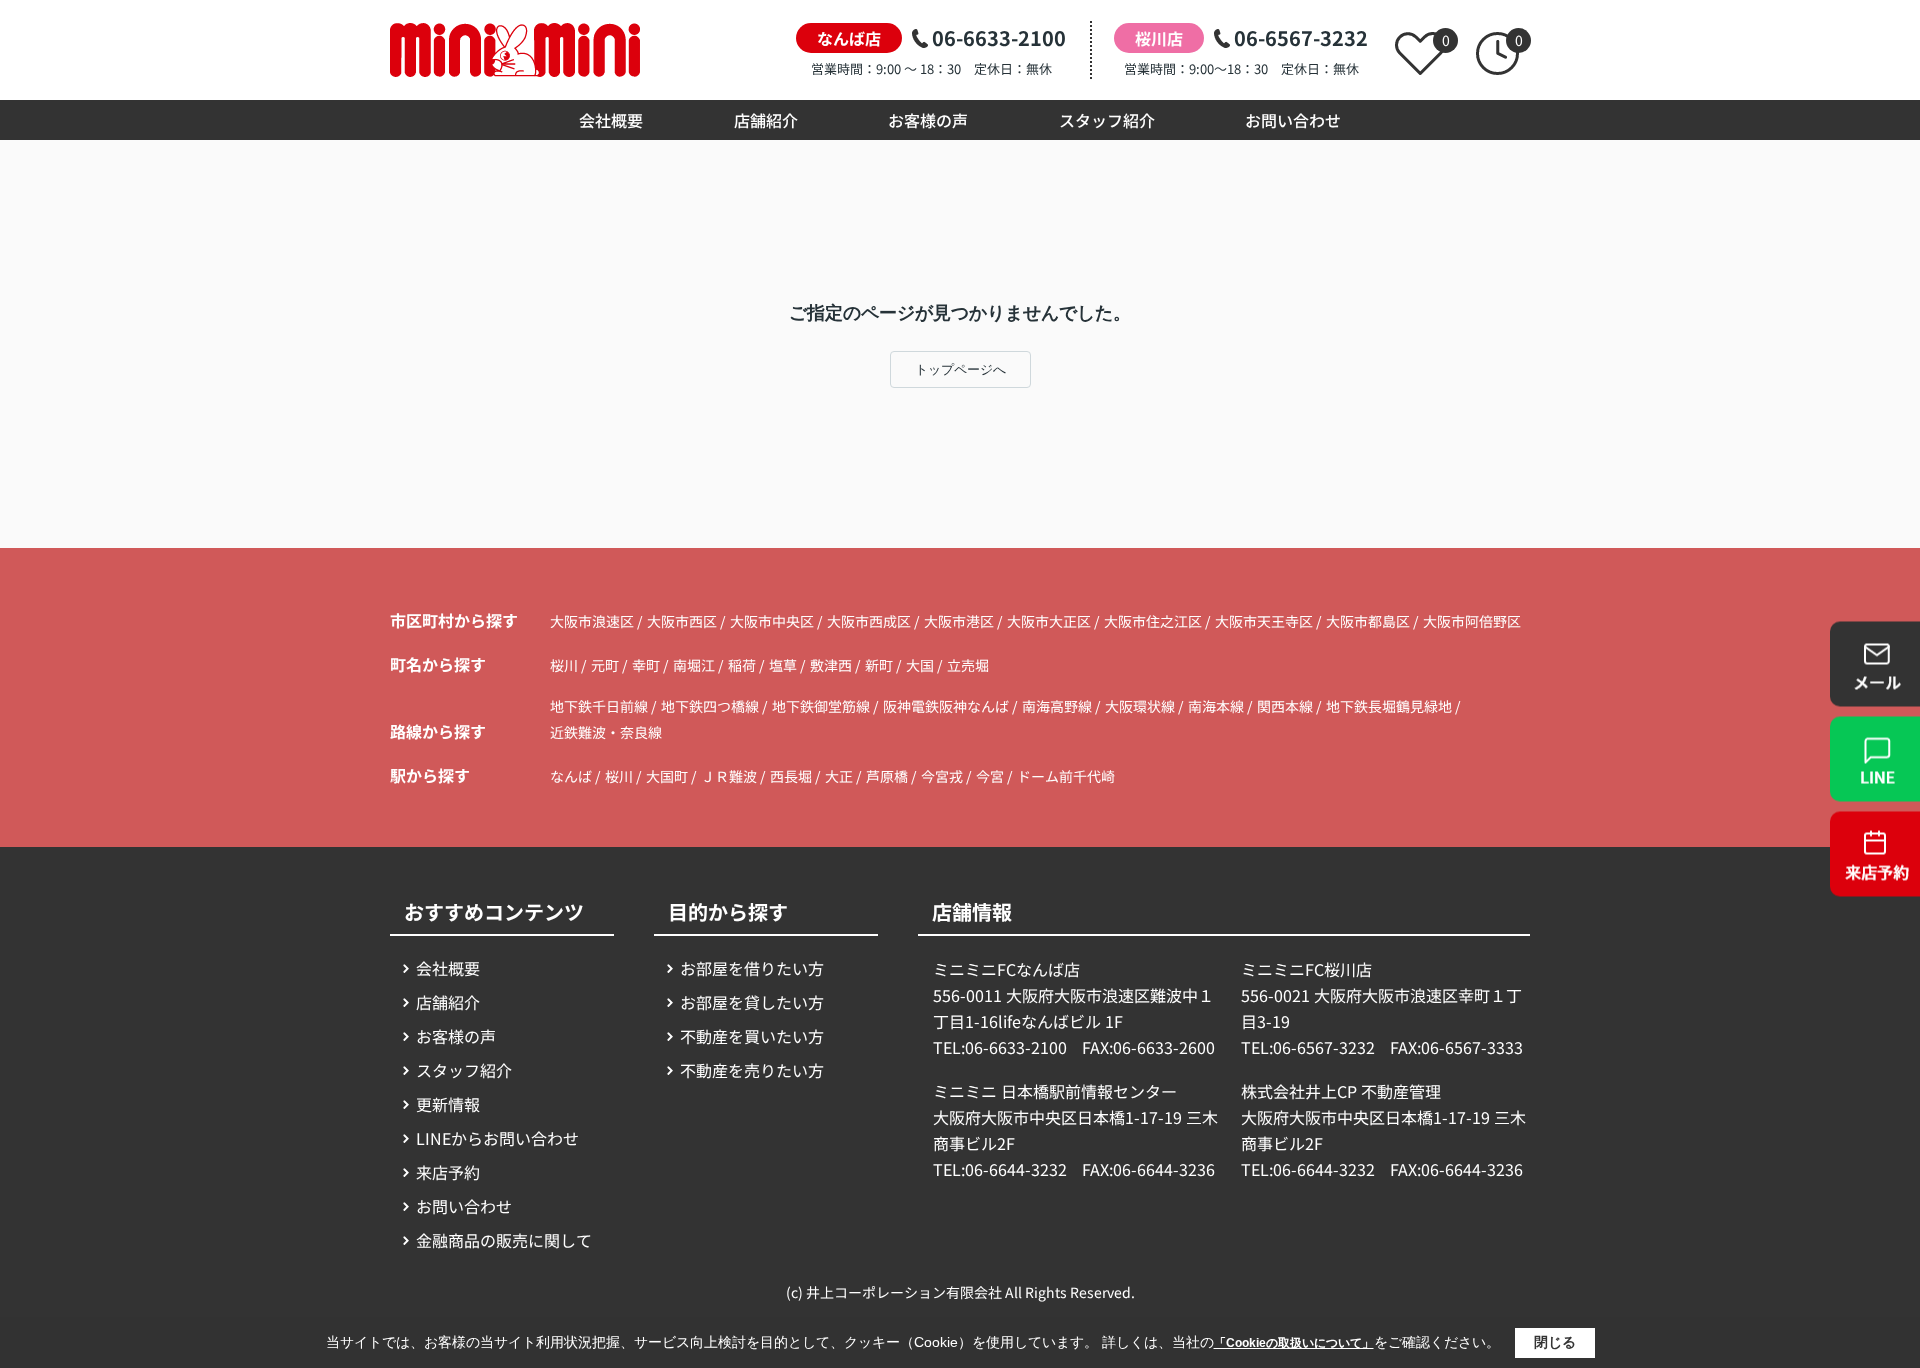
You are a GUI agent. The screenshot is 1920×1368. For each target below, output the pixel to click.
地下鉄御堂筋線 (822, 706)
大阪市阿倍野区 (1472, 621)
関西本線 (1286, 706)
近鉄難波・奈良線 (606, 732)
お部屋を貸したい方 (752, 1002)
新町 (880, 665)
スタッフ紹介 (1107, 120)
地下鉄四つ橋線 (711, 706)
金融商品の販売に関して (504, 1240)
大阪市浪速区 (592, 621)
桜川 (565, 665)
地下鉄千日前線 (600, 706)
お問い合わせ (1293, 120)
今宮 (990, 776)
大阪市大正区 (1049, 621)
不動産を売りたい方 (752, 1070)
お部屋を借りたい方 (752, 968)
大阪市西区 (682, 621)
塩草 (784, 665)
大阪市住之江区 (1153, 621)
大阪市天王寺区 (1264, 621)
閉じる (1555, 1342)
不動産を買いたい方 (752, 1036)
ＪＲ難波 (729, 776)
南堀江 (695, 665)
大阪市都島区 (1368, 621)
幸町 (647, 665)
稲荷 (743, 665)
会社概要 (611, 120)
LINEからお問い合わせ (497, 1138)
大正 (839, 776)
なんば (571, 776)
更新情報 (448, 1104)
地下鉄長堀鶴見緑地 (1390, 706)
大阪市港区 (959, 621)
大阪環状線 (1141, 706)
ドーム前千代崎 (1066, 776)
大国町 (667, 776)
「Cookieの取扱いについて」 (1294, 1343)
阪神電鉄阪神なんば (947, 706)
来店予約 (448, 1172)
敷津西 (832, 665)
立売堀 (968, 665)
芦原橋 (887, 776)
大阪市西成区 (869, 621)
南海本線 (1217, 706)
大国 (921, 665)
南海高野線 (1058, 706)
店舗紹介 (766, 120)
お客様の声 (928, 120)
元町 (606, 665)
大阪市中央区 (772, 621)
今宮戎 (942, 776)
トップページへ (960, 369)
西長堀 (791, 776)
